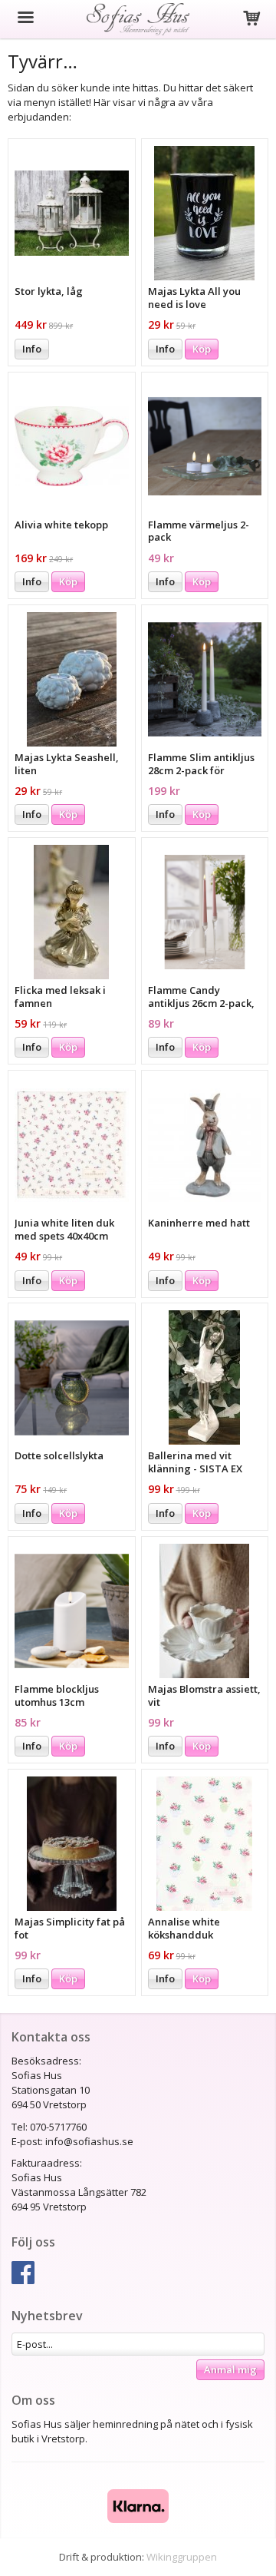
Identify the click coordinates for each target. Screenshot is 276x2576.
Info (32, 349)
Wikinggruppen (182, 2557)
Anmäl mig (230, 2369)
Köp (202, 349)
